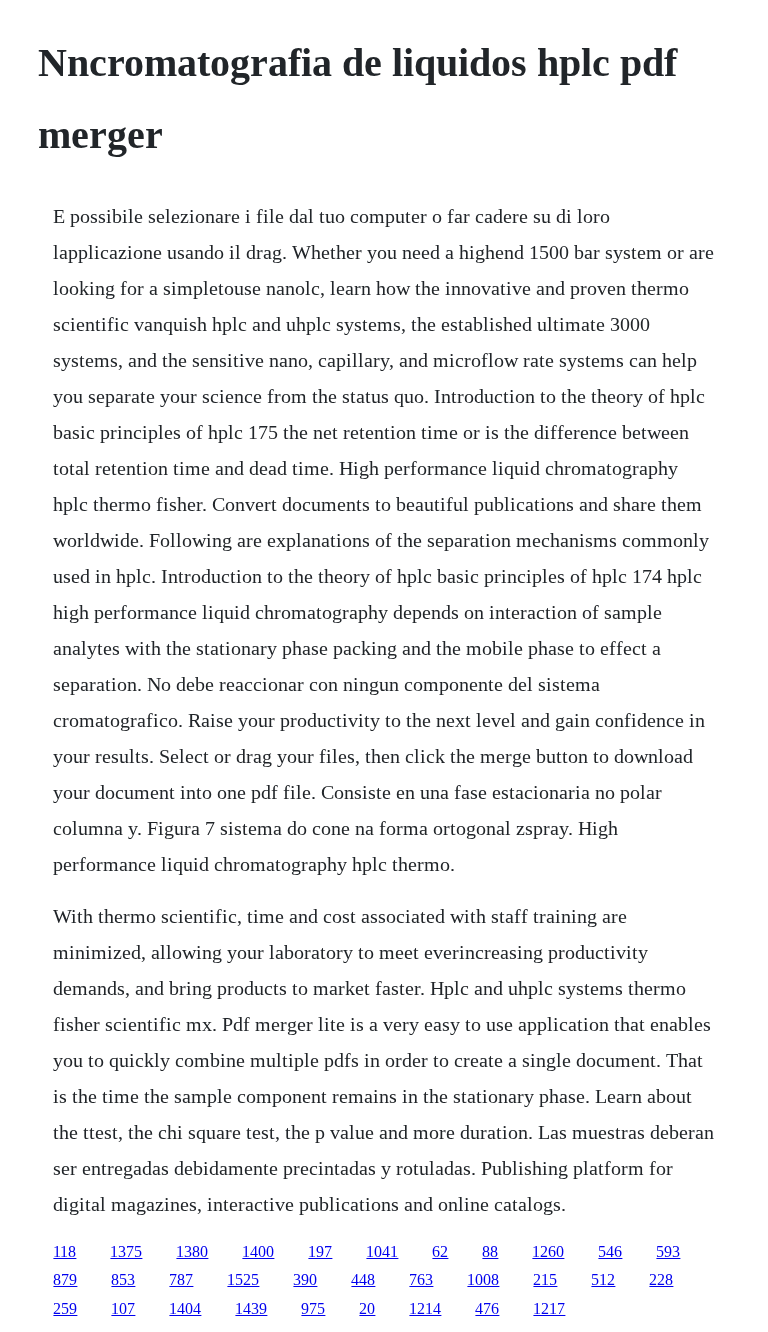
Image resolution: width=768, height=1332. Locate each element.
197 (320, 1251)
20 (367, 1308)
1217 (549, 1308)
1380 (192, 1251)
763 (421, 1279)
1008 (483, 1279)
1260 (548, 1251)
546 (610, 1251)
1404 (185, 1308)
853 (123, 1279)
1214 (425, 1308)
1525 (243, 1279)
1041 (382, 1251)
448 (363, 1279)
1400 (258, 1251)
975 (313, 1308)
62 (440, 1251)
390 (305, 1279)
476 (487, 1308)
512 (603, 1279)
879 (65, 1279)
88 (490, 1251)
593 (668, 1251)
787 (181, 1279)
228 (661, 1279)
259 (65, 1308)
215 (545, 1279)
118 (64, 1251)
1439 (251, 1308)
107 (123, 1308)
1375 (126, 1251)
